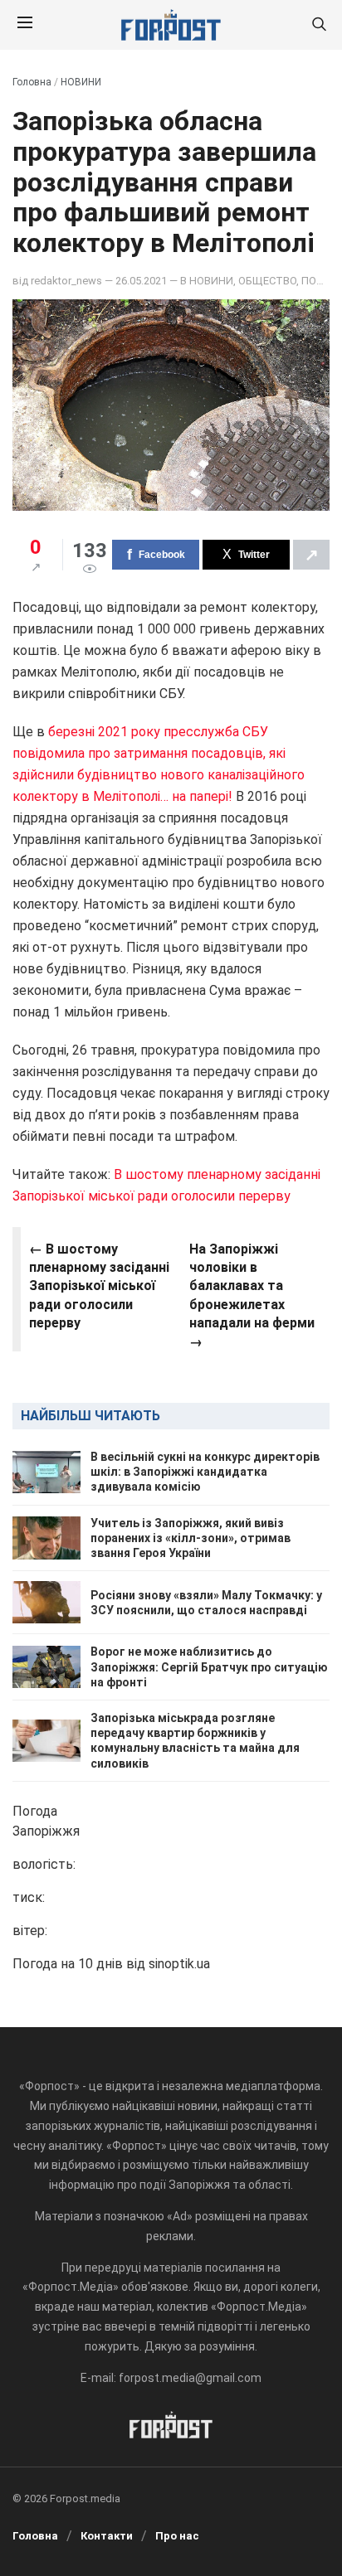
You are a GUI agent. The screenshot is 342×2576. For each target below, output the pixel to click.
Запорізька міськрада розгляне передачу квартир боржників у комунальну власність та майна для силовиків (195, 1741)
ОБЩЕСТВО (267, 281)
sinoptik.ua (179, 1964)
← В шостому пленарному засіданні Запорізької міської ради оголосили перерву (99, 1286)
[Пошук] (319, 25)
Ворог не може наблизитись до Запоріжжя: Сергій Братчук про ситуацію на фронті (209, 1666)
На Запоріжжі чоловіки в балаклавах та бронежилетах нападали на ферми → (252, 1295)
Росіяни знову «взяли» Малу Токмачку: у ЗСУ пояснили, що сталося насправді (206, 1603)
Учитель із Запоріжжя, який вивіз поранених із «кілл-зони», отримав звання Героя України (191, 1538)
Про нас (177, 2536)
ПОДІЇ (315, 281)
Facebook (162, 555)
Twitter (254, 555)
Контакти (107, 2536)
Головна (32, 82)
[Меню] (25, 25)
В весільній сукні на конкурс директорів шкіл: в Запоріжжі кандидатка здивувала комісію (205, 1472)
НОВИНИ (81, 82)
